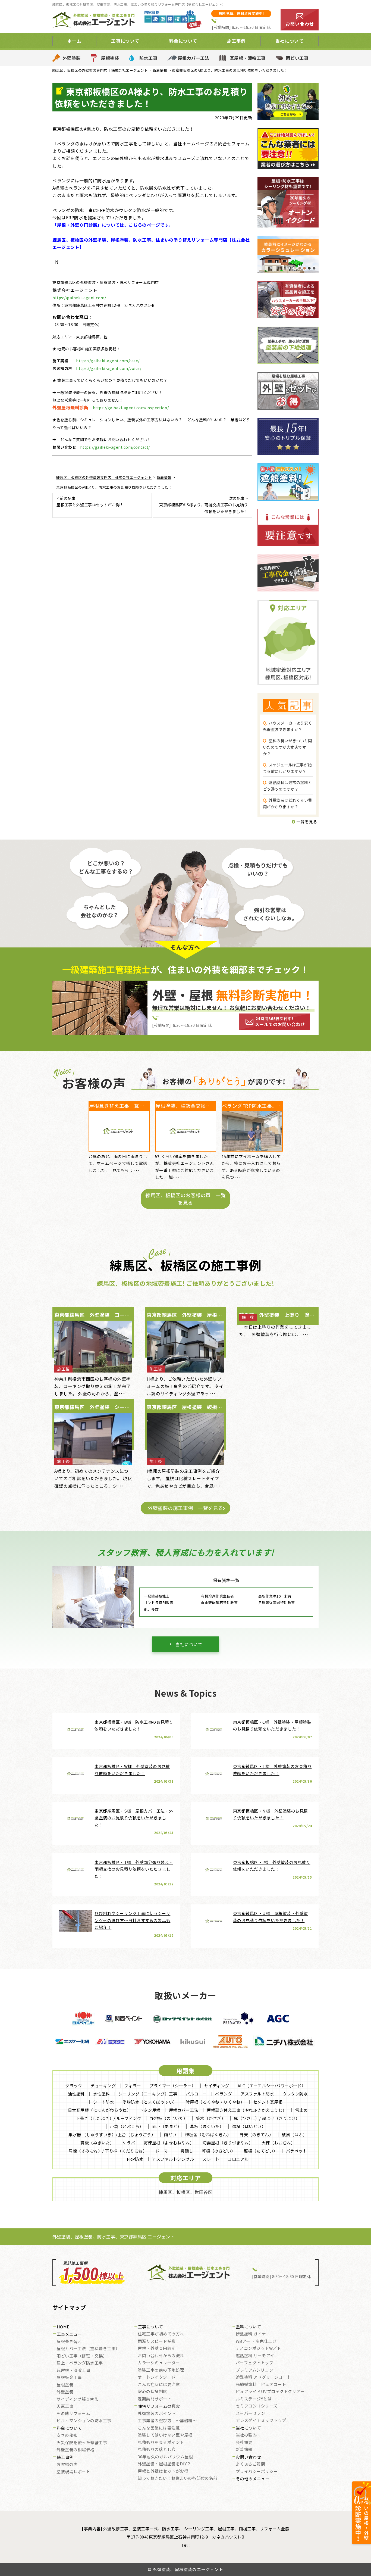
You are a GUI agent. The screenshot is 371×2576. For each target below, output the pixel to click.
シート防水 (104, 2102)
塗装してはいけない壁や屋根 (165, 2435)
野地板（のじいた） (169, 2118)
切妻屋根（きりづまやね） (228, 2143)
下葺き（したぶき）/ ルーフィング (109, 2118)
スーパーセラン (251, 2413)
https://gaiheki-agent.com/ (79, 298)
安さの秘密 (67, 2435)
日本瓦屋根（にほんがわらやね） (100, 2110)
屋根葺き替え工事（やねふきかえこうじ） (247, 2110)
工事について (151, 2327)
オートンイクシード (157, 2377)
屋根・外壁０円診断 (157, 2349)
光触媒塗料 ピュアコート (261, 2385)
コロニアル (238, 2159)
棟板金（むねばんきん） (208, 2134)
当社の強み (246, 2435)
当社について (189, 1644)
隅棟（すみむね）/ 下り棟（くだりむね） (108, 2151)
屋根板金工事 (69, 2378)
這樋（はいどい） (249, 2126)
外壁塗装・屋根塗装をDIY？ (164, 2464)
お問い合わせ (248, 2457)
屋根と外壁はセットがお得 (163, 2471)
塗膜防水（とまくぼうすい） (150, 2102)
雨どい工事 (297, 58)
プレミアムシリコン (255, 2370)
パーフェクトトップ (255, 2363)
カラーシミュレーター (159, 2363)
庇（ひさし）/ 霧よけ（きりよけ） (267, 2118)
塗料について (248, 2327)
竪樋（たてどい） (261, 2151)
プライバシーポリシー (257, 2472)
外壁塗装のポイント (157, 2414)
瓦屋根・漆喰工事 (248, 58)
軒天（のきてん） (256, 2134)
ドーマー (164, 2151)
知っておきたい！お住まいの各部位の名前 (178, 2478)
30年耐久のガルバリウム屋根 (165, 2457)
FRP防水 (135, 2159)
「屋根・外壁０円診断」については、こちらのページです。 (113, 225)
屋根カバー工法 (194, 58)
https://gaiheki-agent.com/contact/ (115, 447)
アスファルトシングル (173, 2159)
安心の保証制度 (153, 2392)
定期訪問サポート (155, 2399)
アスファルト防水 (257, 2094)
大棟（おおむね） (278, 2143)
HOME (63, 2327)
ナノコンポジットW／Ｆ (259, 2349)
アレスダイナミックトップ (261, 2421)
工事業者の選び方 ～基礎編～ (167, 2421)
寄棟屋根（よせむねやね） (169, 2143)
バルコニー (196, 2094)
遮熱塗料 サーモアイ (255, 2356)
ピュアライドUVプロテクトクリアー (270, 2392)
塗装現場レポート (73, 2472)
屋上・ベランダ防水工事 (80, 2363)
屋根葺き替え (69, 2342)
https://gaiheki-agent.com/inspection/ (131, 408)
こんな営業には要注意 (159, 2428)
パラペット (297, 2151)
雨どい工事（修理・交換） (82, 2356)
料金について (69, 2428)
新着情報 (244, 2450)
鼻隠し (187, 2151)
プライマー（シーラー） (173, 2086)
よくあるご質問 (251, 2464)
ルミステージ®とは (254, 2399)
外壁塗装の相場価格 (76, 2450)
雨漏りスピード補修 (157, 2341)
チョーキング (103, 2086)
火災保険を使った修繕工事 (82, 2443)
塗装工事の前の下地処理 (161, 2370)
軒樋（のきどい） (219, 2151)
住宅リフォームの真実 (159, 2406)
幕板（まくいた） (207, 2126)
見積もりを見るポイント (161, 2443)
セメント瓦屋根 (268, 2102)
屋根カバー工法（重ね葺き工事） (88, 2349)
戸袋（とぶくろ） (127, 2126)
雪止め (302, 2110)
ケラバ (129, 2143)
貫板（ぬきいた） (97, 2143)
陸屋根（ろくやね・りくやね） (215, 2102)
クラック (74, 2086)
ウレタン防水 (295, 2094)
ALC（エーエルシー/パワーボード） (272, 2086)
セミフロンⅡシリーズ (257, 2406)
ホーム (74, 41)
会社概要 (244, 2443)
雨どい (170, 2134)
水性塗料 (102, 2094)
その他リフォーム (73, 2414)
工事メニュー (69, 2334)
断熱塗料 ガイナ (251, 2334)
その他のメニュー (253, 2479)
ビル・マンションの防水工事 (84, 2421)
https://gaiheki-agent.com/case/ (108, 361)
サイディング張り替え (77, 2399)
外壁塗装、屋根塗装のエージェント (188, 2569)
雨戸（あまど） (167, 2126)
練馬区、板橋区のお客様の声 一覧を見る (185, 1199)
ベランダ (224, 2094)
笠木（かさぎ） (211, 2118)
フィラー (133, 2086)
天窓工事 (65, 2406)
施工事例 (65, 2458)
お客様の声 (67, 2465)
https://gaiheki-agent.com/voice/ (109, 368)
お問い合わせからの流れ (161, 2356)
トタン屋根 (150, 2110)
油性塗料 (76, 2094)
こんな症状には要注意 (159, 2385)
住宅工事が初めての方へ (161, 2334)
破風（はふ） (294, 2134)
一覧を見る (306, 821)
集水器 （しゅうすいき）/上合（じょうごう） (112, 2134)
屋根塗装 (110, 58)
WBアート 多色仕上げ (256, 2341)
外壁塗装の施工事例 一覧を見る (185, 1508)
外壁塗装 (72, 58)
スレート (211, 2159)
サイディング (217, 2086)
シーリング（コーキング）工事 (148, 2094)
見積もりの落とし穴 (157, 2450)
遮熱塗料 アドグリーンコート (263, 2377)
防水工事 (148, 58)
